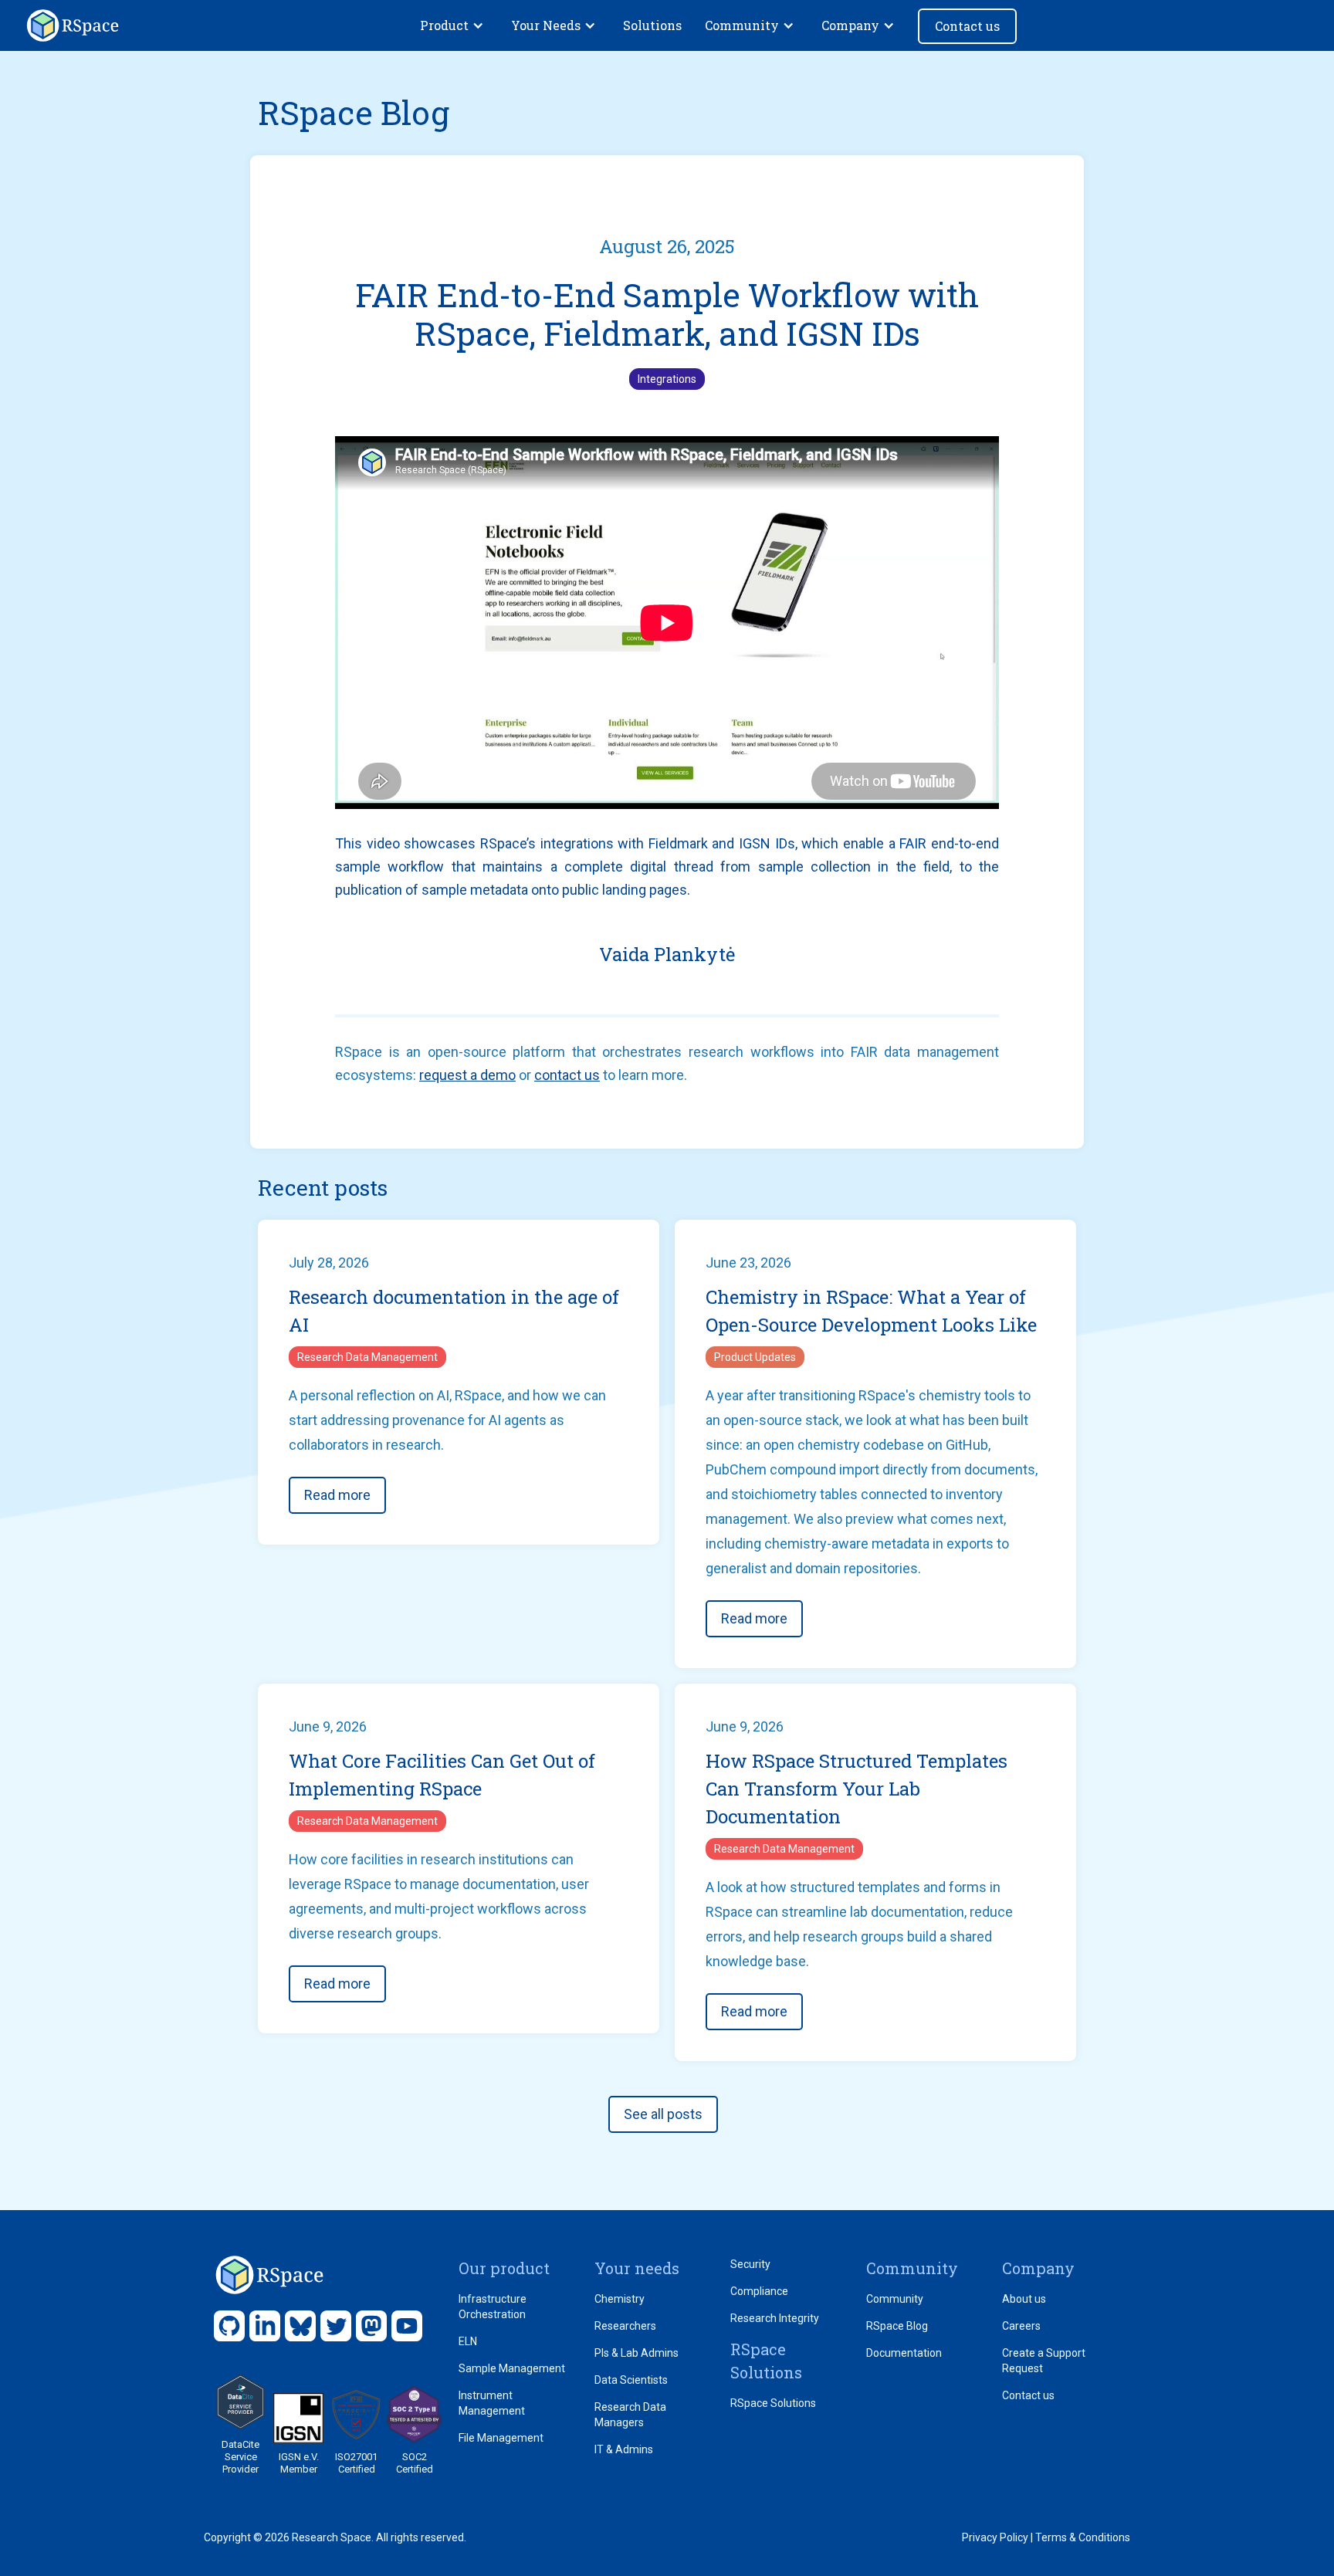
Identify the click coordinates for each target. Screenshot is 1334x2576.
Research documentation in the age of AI (454, 1311)
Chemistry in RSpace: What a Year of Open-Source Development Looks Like (871, 1311)
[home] (73, 25)
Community (895, 2299)
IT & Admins (624, 2449)
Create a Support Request (1044, 2361)
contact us (567, 1075)
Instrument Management (492, 2403)
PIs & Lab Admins (637, 2353)
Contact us (967, 26)
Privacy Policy (995, 2537)
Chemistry (620, 2299)
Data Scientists (631, 2380)
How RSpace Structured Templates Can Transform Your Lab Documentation (857, 1789)
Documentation (904, 2353)
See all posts (663, 2114)
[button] (454, 25)
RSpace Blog (897, 2326)
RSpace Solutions (773, 2403)
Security (750, 2264)
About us (1024, 2299)
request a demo (467, 1075)
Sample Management (512, 2368)
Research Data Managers (630, 2415)
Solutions (652, 25)
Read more (337, 1495)
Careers (1021, 2326)
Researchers (625, 2326)
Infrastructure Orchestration (493, 2307)
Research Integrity (775, 2318)
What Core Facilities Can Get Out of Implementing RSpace (442, 1775)
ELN (468, 2341)
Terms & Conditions (1083, 2537)
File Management (501, 2438)
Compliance (759, 2291)
